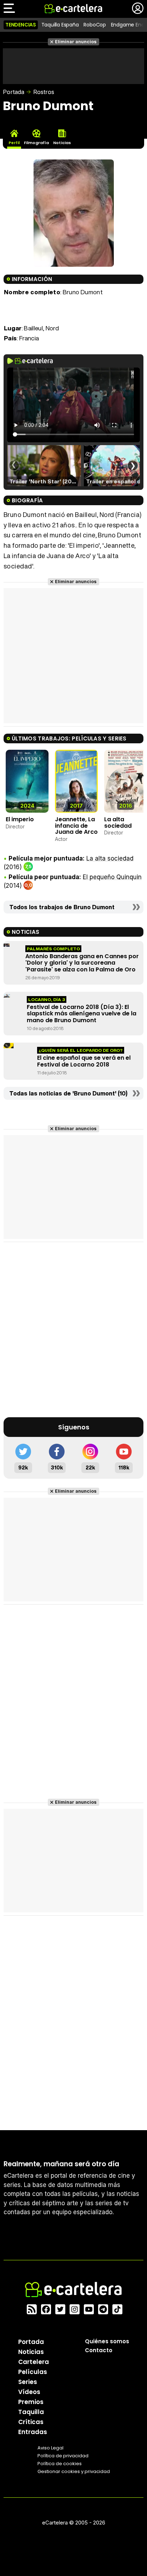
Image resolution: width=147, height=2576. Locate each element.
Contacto (99, 2350)
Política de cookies (60, 2464)
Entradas (33, 2432)
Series (28, 2382)
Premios (31, 2402)
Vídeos (29, 2392)
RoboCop (95, 25)
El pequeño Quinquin (112, 877)
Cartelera (34, 2362)
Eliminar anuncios (76, 42)
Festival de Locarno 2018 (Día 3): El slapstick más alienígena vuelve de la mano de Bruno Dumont (82, 1014)
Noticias (31, 2352)
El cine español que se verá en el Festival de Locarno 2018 (84, 1061)
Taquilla (31, 2412)
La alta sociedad (118, 822)
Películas (33, 2372)
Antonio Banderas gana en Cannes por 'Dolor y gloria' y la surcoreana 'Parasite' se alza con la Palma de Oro (82, 963)
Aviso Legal (50, 2448)
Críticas (31, 2422)
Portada (14, 92)
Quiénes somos (107, 2341)
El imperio (20, 819)
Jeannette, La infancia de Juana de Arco (76, 826)
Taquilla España (60, 25)
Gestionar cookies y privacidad (74, 2471)
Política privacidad (63, 2456)
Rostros (44, 92)
